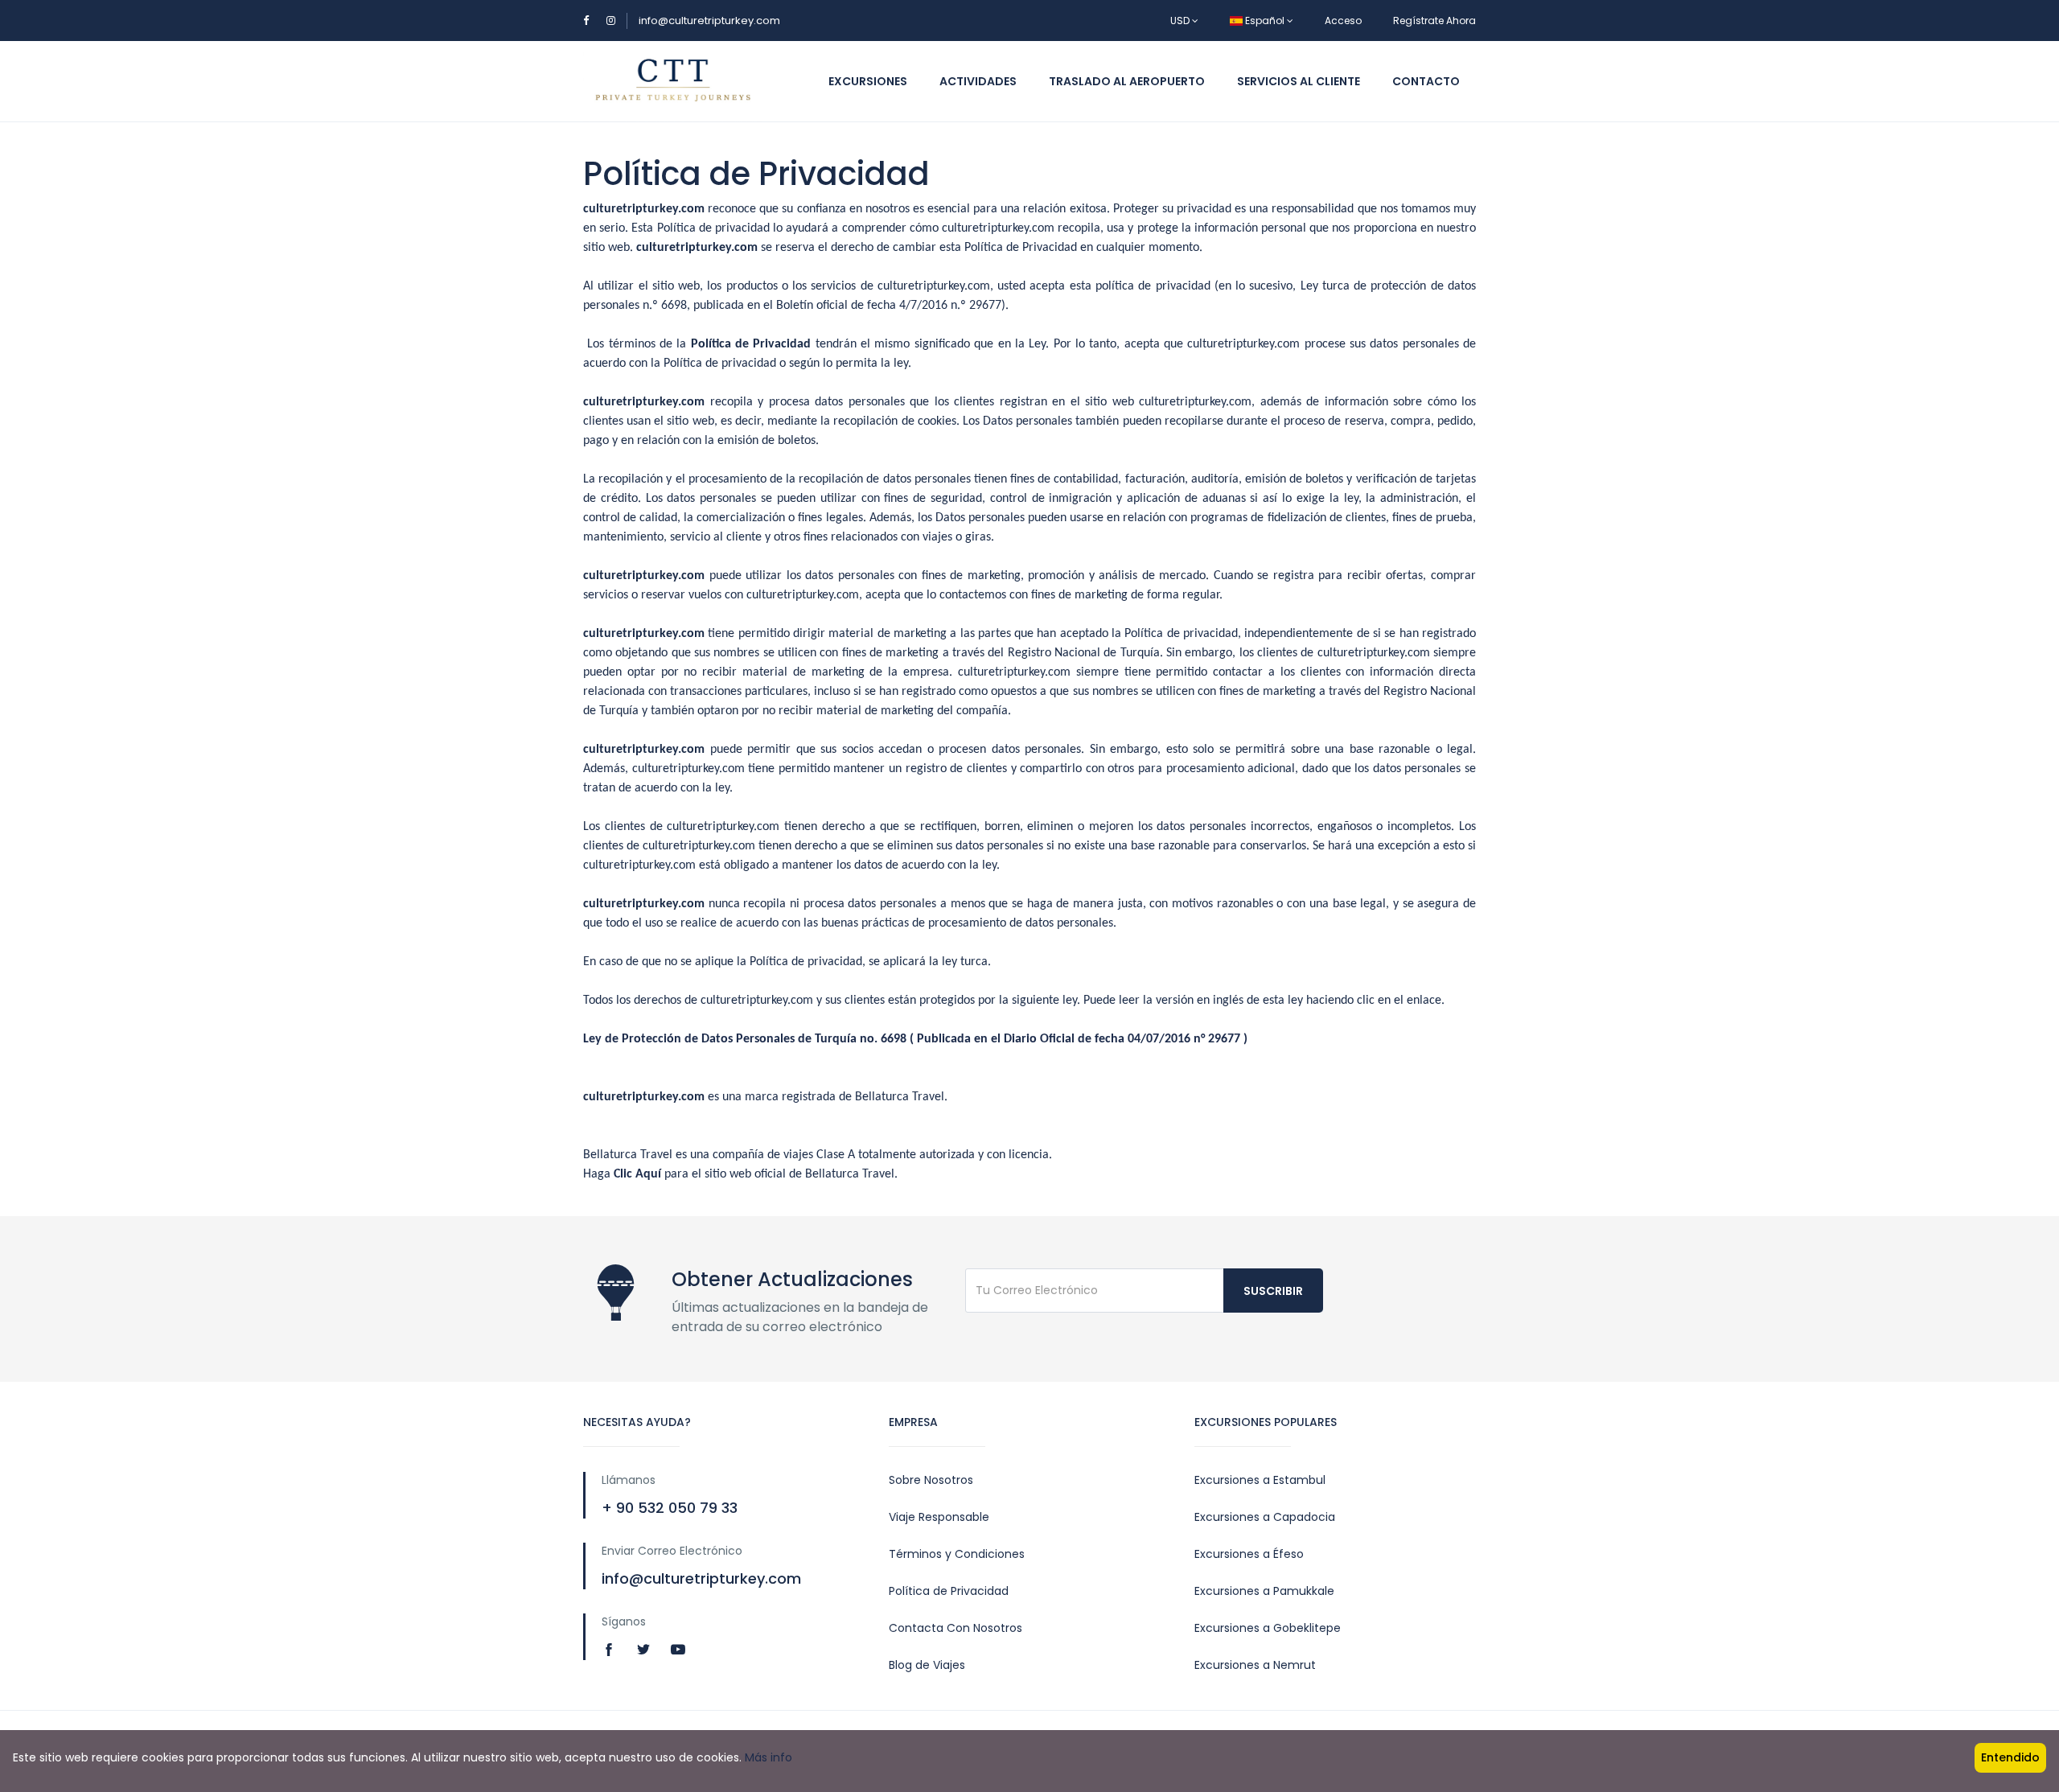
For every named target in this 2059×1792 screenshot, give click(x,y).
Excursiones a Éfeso (1249, 1554)
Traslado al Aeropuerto (1127, 81)
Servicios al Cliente (1299, 81)
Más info (769, 1757)
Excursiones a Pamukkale (1264, 1591)
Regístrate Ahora (1434, 21)
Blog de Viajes (927, 1665)
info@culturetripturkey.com (709, 21)
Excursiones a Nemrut (1255, 1665)
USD (1181, 21)
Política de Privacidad (949, 1591)
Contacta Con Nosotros (956, 1628)
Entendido (2010, 1757)
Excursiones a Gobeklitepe (1268, 1628)
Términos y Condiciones (957, 1554)
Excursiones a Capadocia (1265, 1517)
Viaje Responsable (939, 1517)
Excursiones (868, 81)
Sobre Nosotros (931, 1480)
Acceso (1343, 21)
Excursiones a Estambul (1260, 1480)
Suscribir (1273, 1291)
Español (1265, 21)
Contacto (1426, 81)
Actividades (978, 81)
